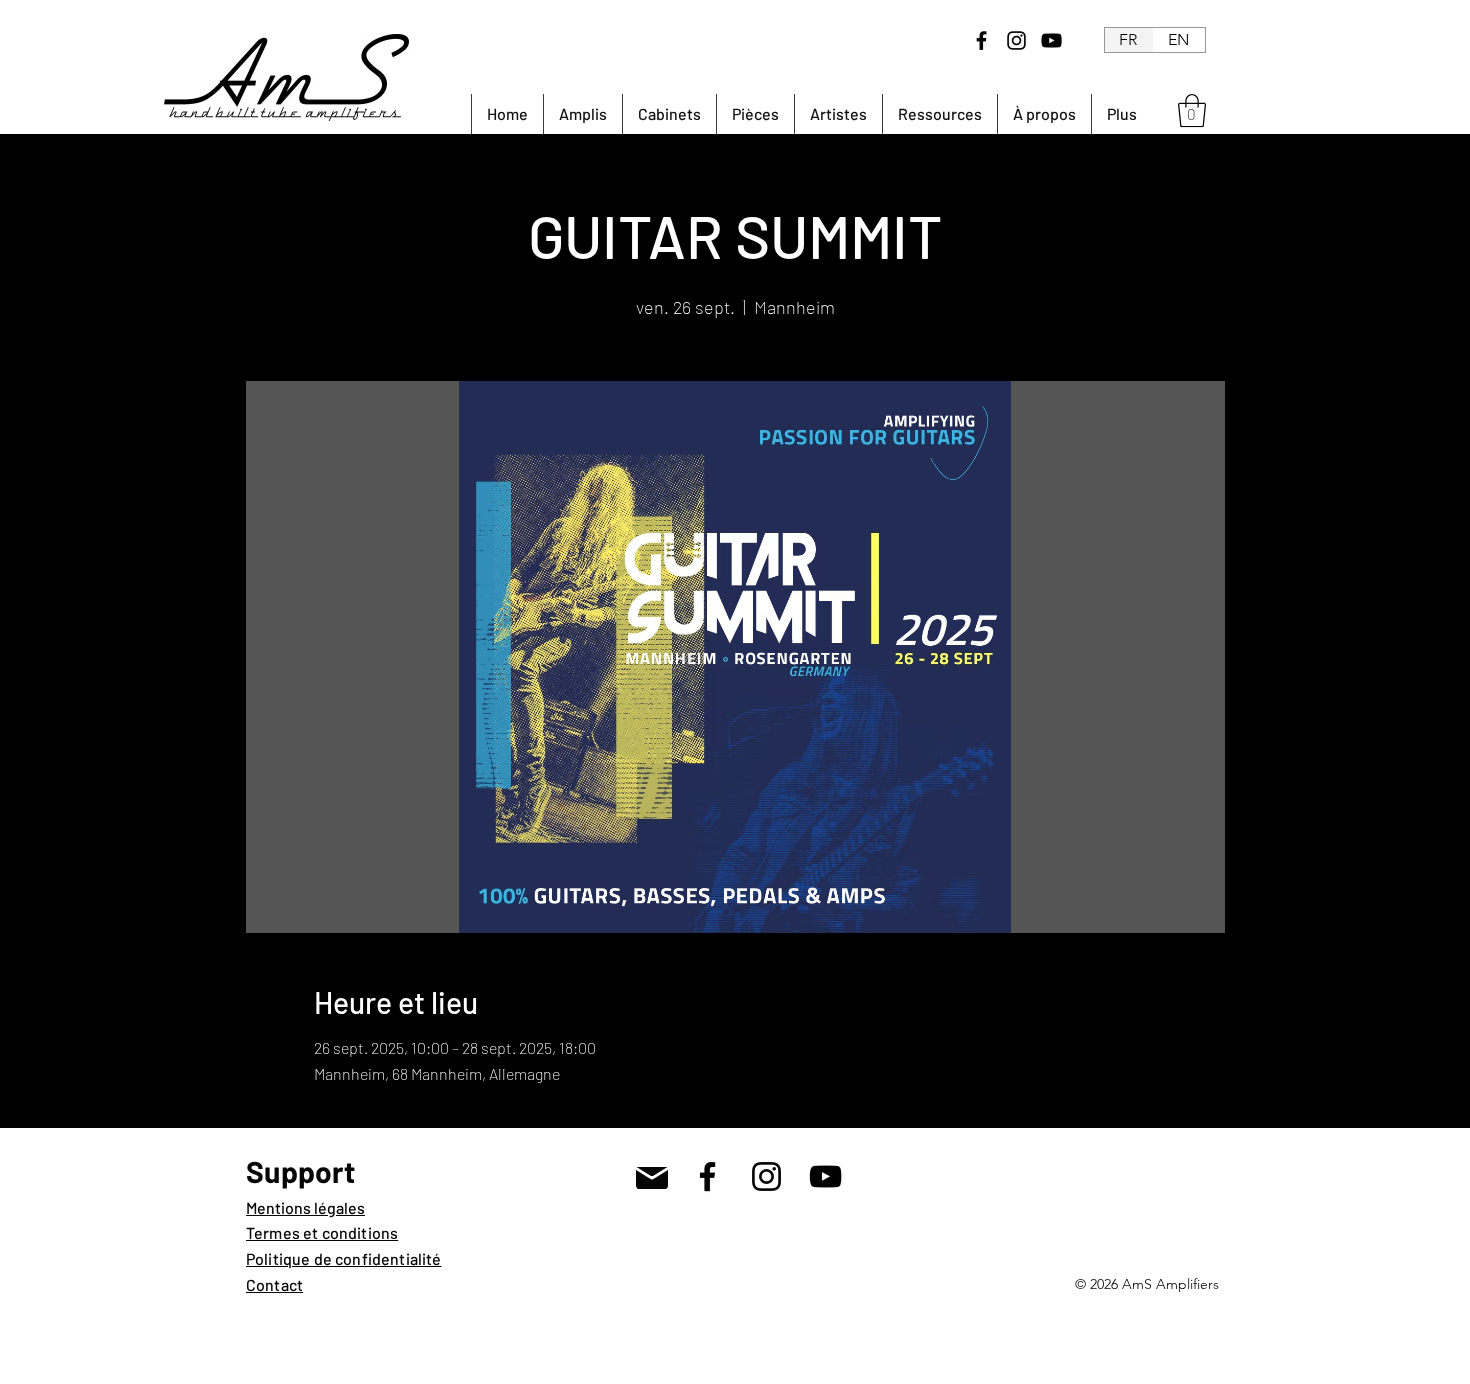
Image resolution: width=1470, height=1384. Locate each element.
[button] (1192, 110)
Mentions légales (305, 1207)
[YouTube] (1051, 40)
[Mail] (651, 1177)
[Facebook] (981, 40)
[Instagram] (1016, 40)
